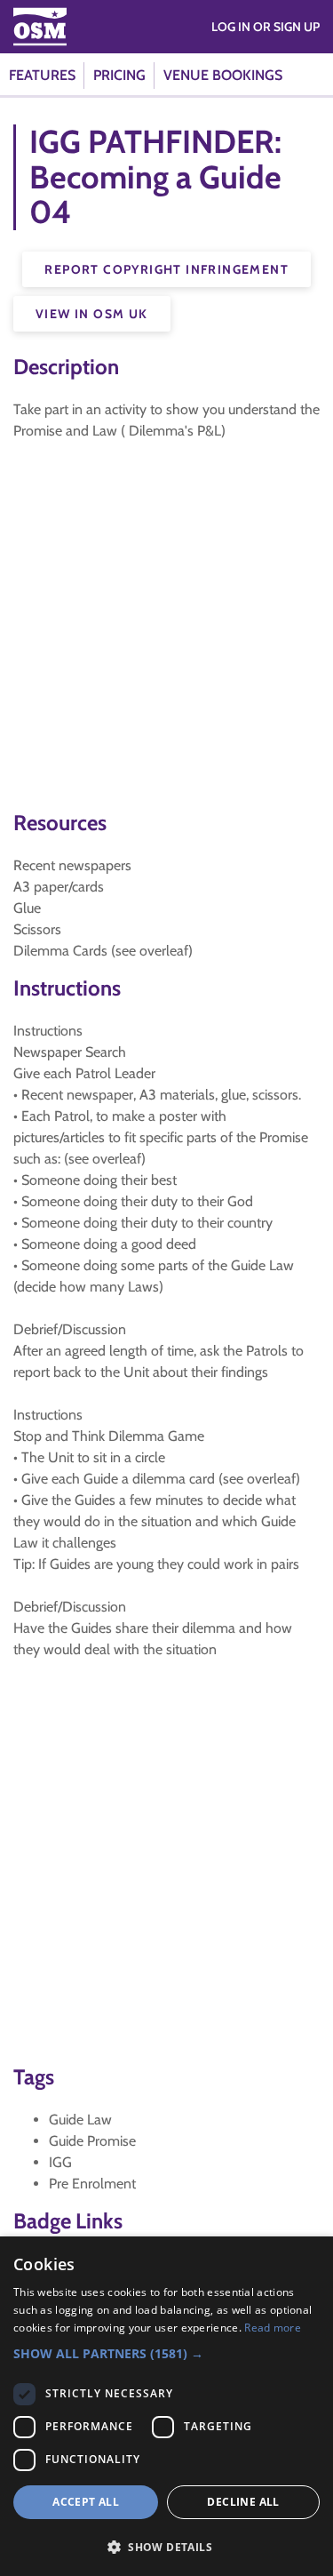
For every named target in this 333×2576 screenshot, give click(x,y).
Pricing (119, 75)
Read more (273, 2328)
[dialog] (166, 2406)
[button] (166, 2353)
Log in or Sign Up (266, 27)
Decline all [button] (243, 2502)
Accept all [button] (86, 2502)
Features (42, 75)
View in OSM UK (92, 314)
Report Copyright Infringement (166, 269)
